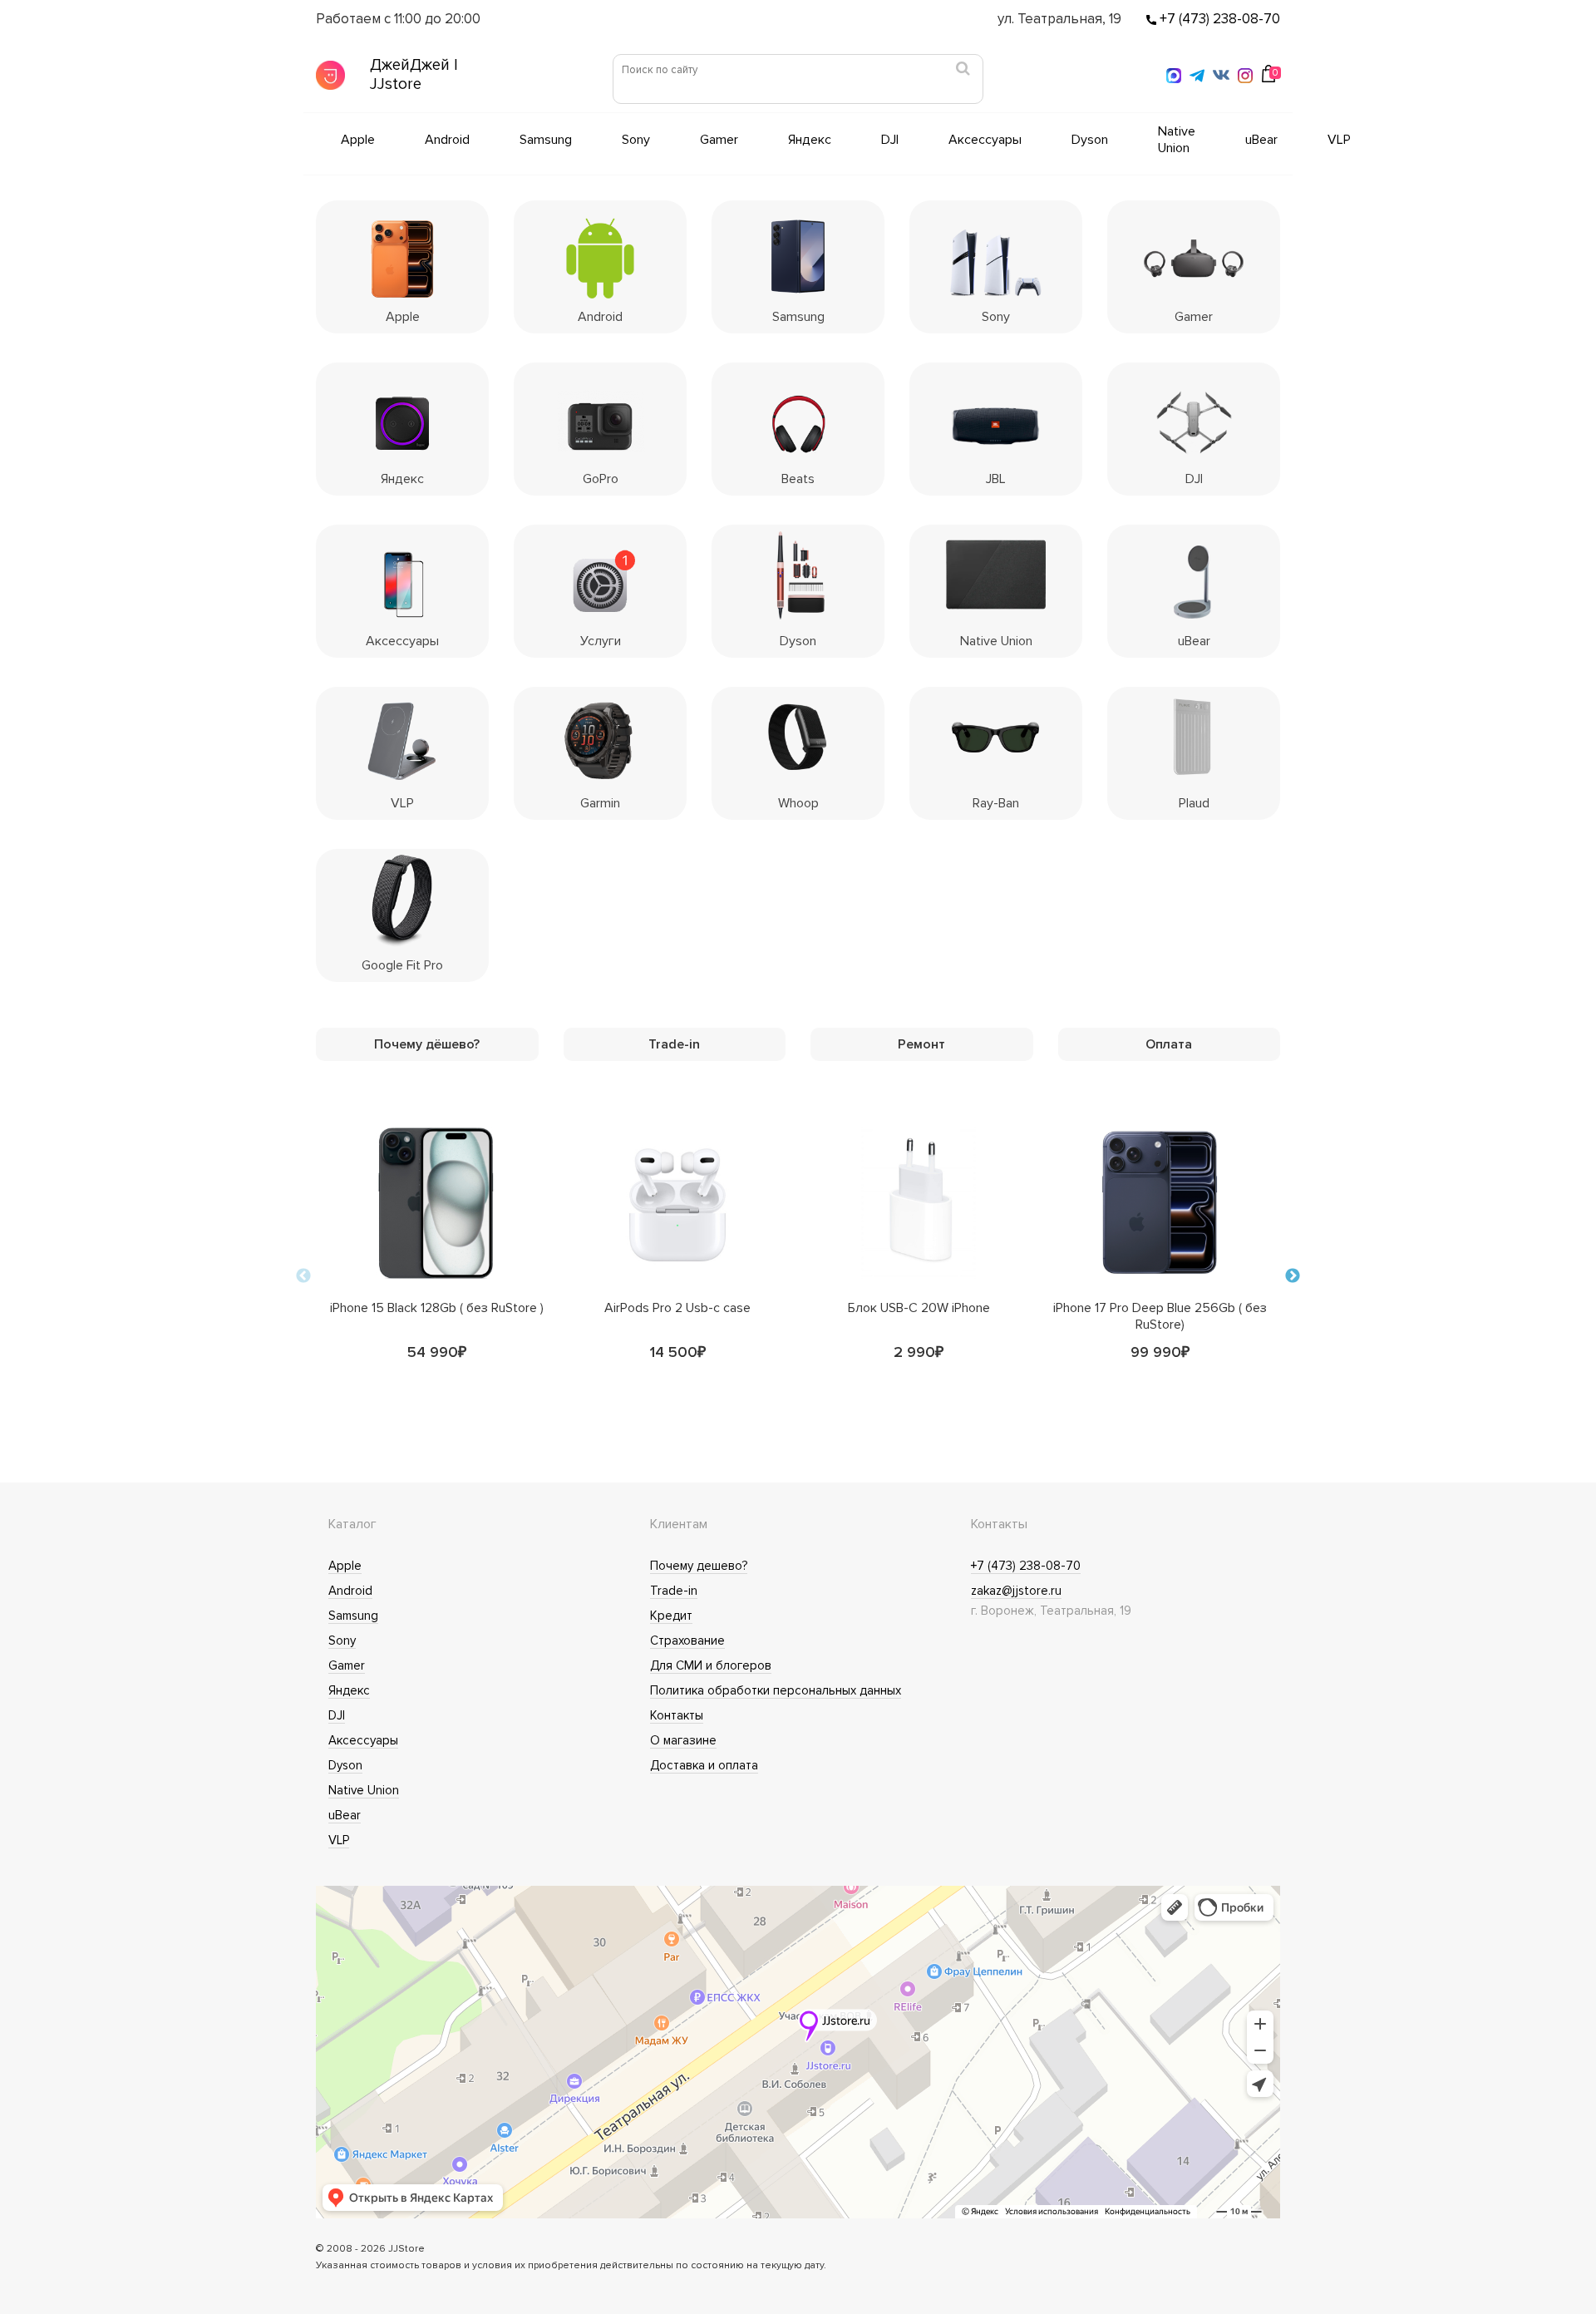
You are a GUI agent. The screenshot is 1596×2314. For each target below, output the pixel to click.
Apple (358, 140)
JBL (996, 479)
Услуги (601, 641)
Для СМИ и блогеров (711, 1665)
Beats (798, 479)
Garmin (600, 803)
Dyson (1090, 140)
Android (447, 140)
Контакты (677, 1715)
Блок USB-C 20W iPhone (919, 1308)
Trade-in (674, 1591)
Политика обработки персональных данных (776, 1690)
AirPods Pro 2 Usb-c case (677, 1308)
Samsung (546, 140)
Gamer (719, 140)
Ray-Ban (996, 803)
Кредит (671, 1616)
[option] (436, 1276)
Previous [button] (303, 1276)
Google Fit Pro (402, 965)
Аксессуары (985, 140)
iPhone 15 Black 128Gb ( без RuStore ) (437, 1308)
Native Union (1177, 140)
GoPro (601, 479)
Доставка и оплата (704, 1765)
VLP (1339, 140)
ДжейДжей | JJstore (414, 75)
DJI (890, 140)
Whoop (798, 803)
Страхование (687, 1641)
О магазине (683, 1740)
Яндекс (810, 140)
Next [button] (1293, 1276)
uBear (1261, 140)
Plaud (1194, 803)
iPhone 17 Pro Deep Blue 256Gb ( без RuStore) (1160, 1312)
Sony (636, 140)
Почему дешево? (699, 1566)
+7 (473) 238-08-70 (1218, 19)
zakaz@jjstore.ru (1016, 1591)
